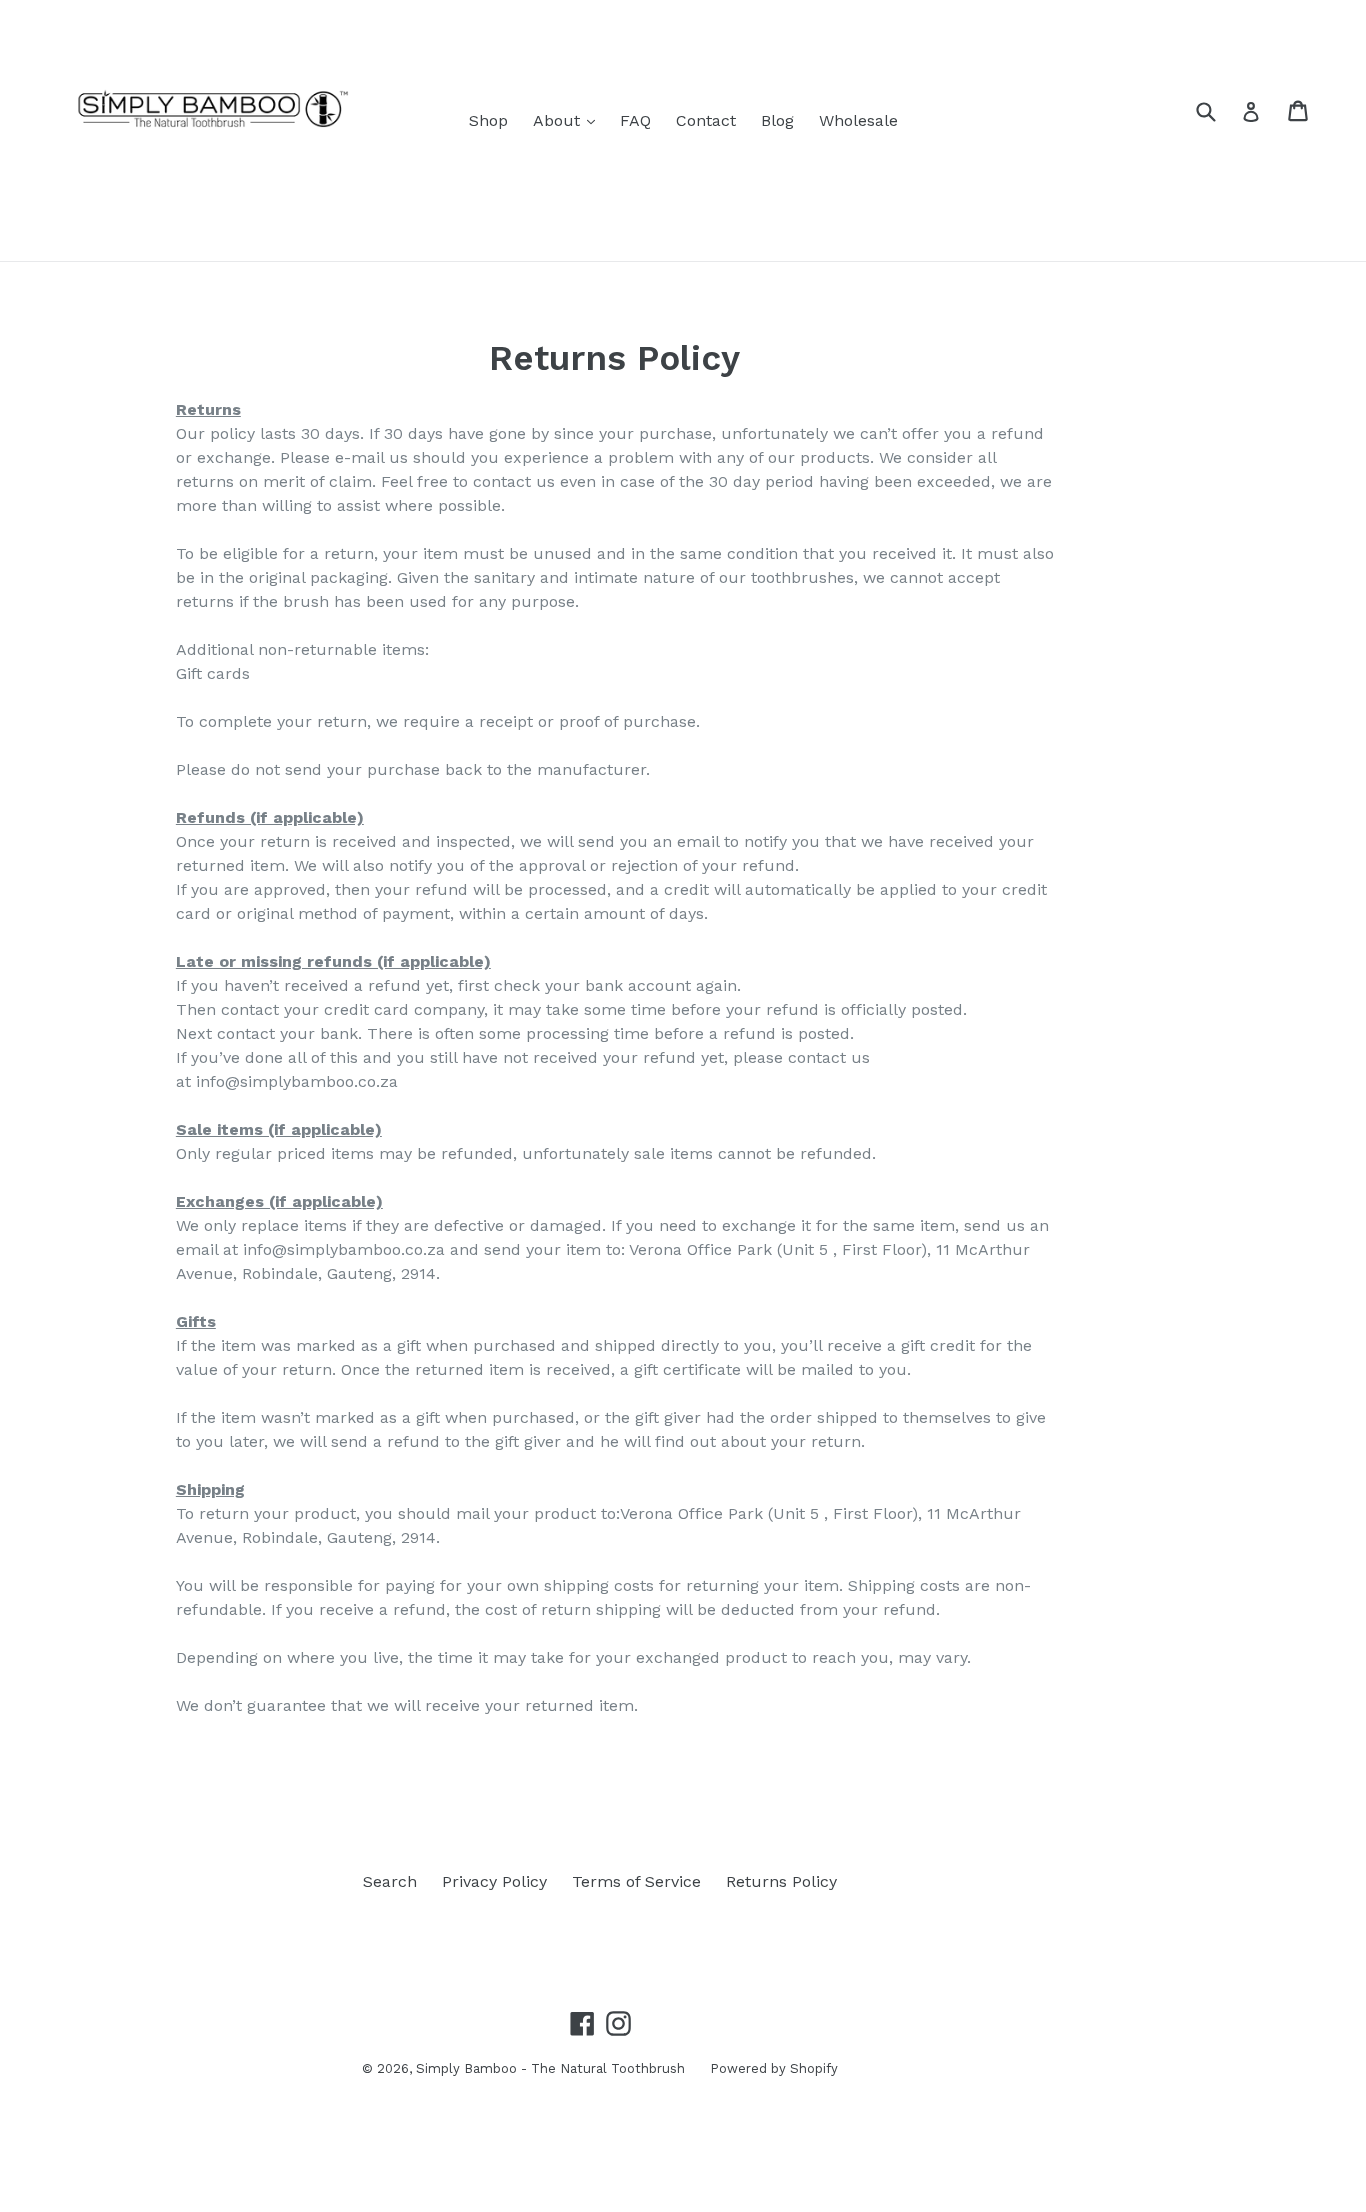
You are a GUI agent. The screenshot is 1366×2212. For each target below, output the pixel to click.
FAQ (635, 120)
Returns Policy (781, 1881)
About (569, 120)
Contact (706, 120)
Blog (777, 120)
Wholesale (858, 120)
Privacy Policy (494, 1881)
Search (390, 1881)
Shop (488, 120)
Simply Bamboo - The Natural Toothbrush (550, 2068)
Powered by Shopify (774, 2068)
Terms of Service (636, 1881)
